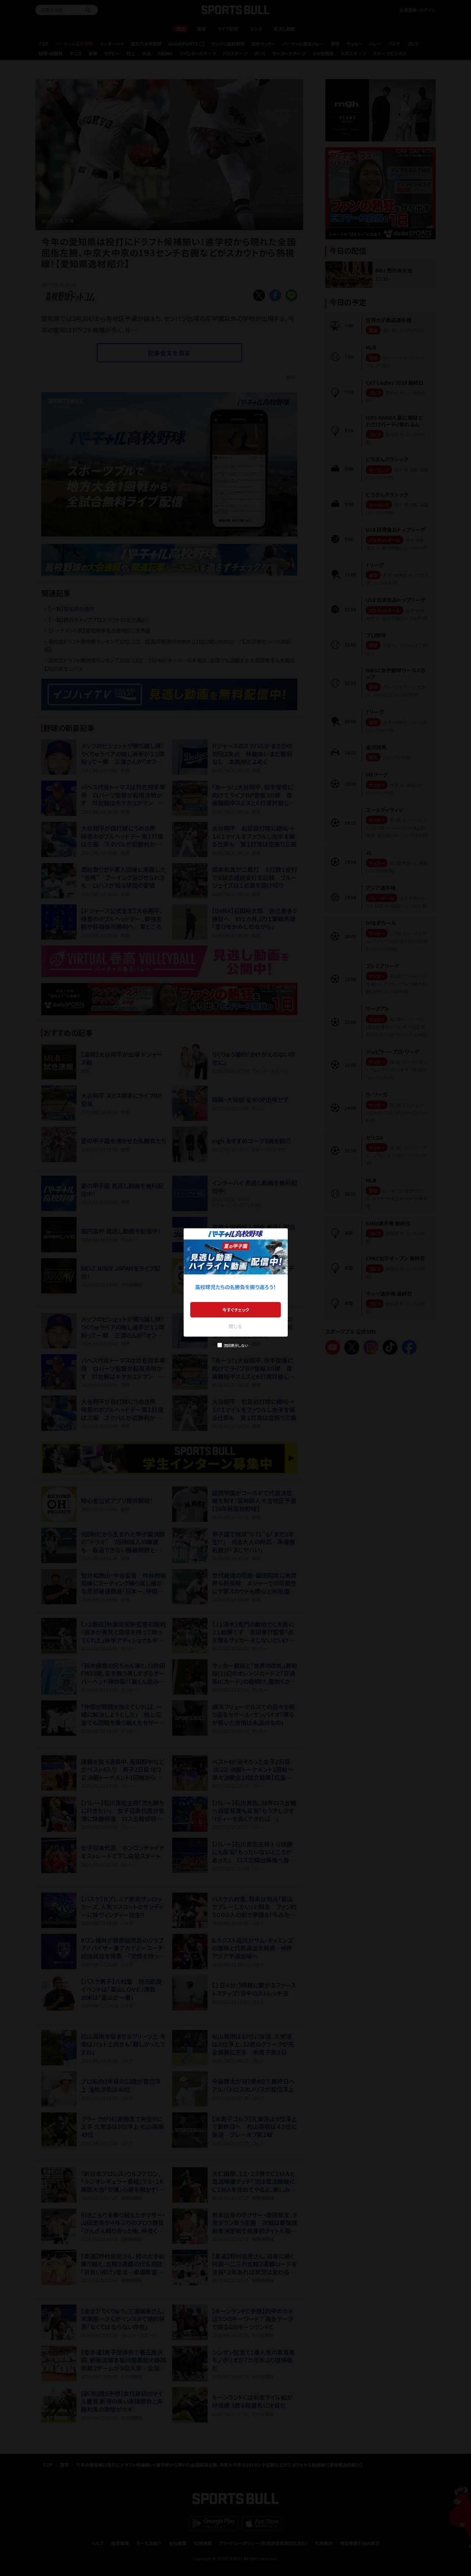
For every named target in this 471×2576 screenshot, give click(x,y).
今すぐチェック (236, 1310)
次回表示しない (236, 1345)
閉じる (235, 1326)
